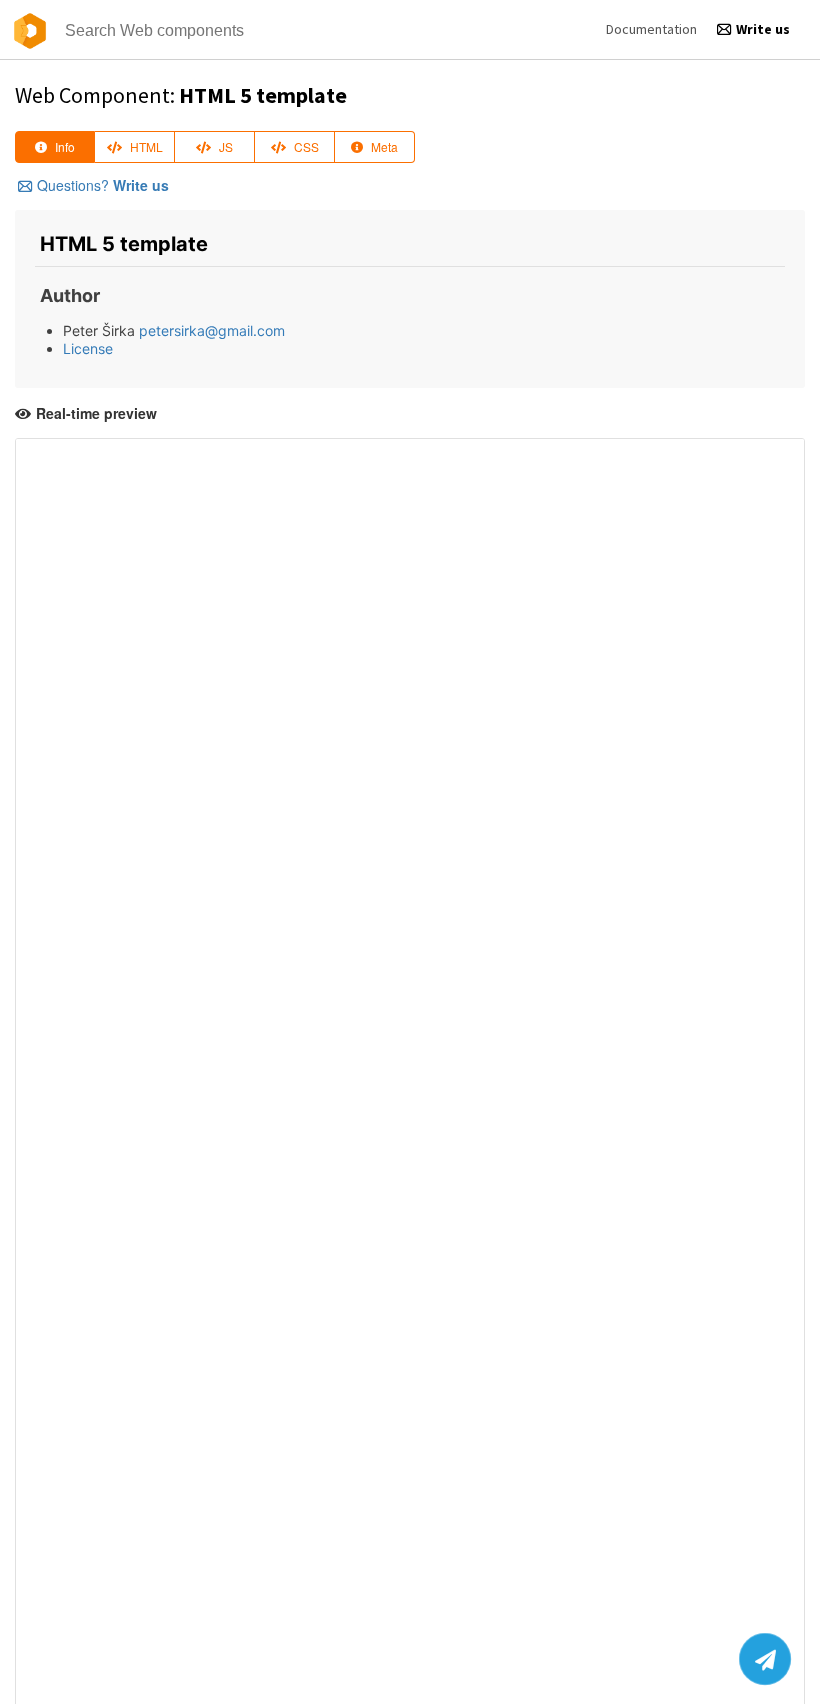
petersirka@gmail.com (212, 330)
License (88, 348)
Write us (763, 29)
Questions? (103, 185)
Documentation (651, 29)
